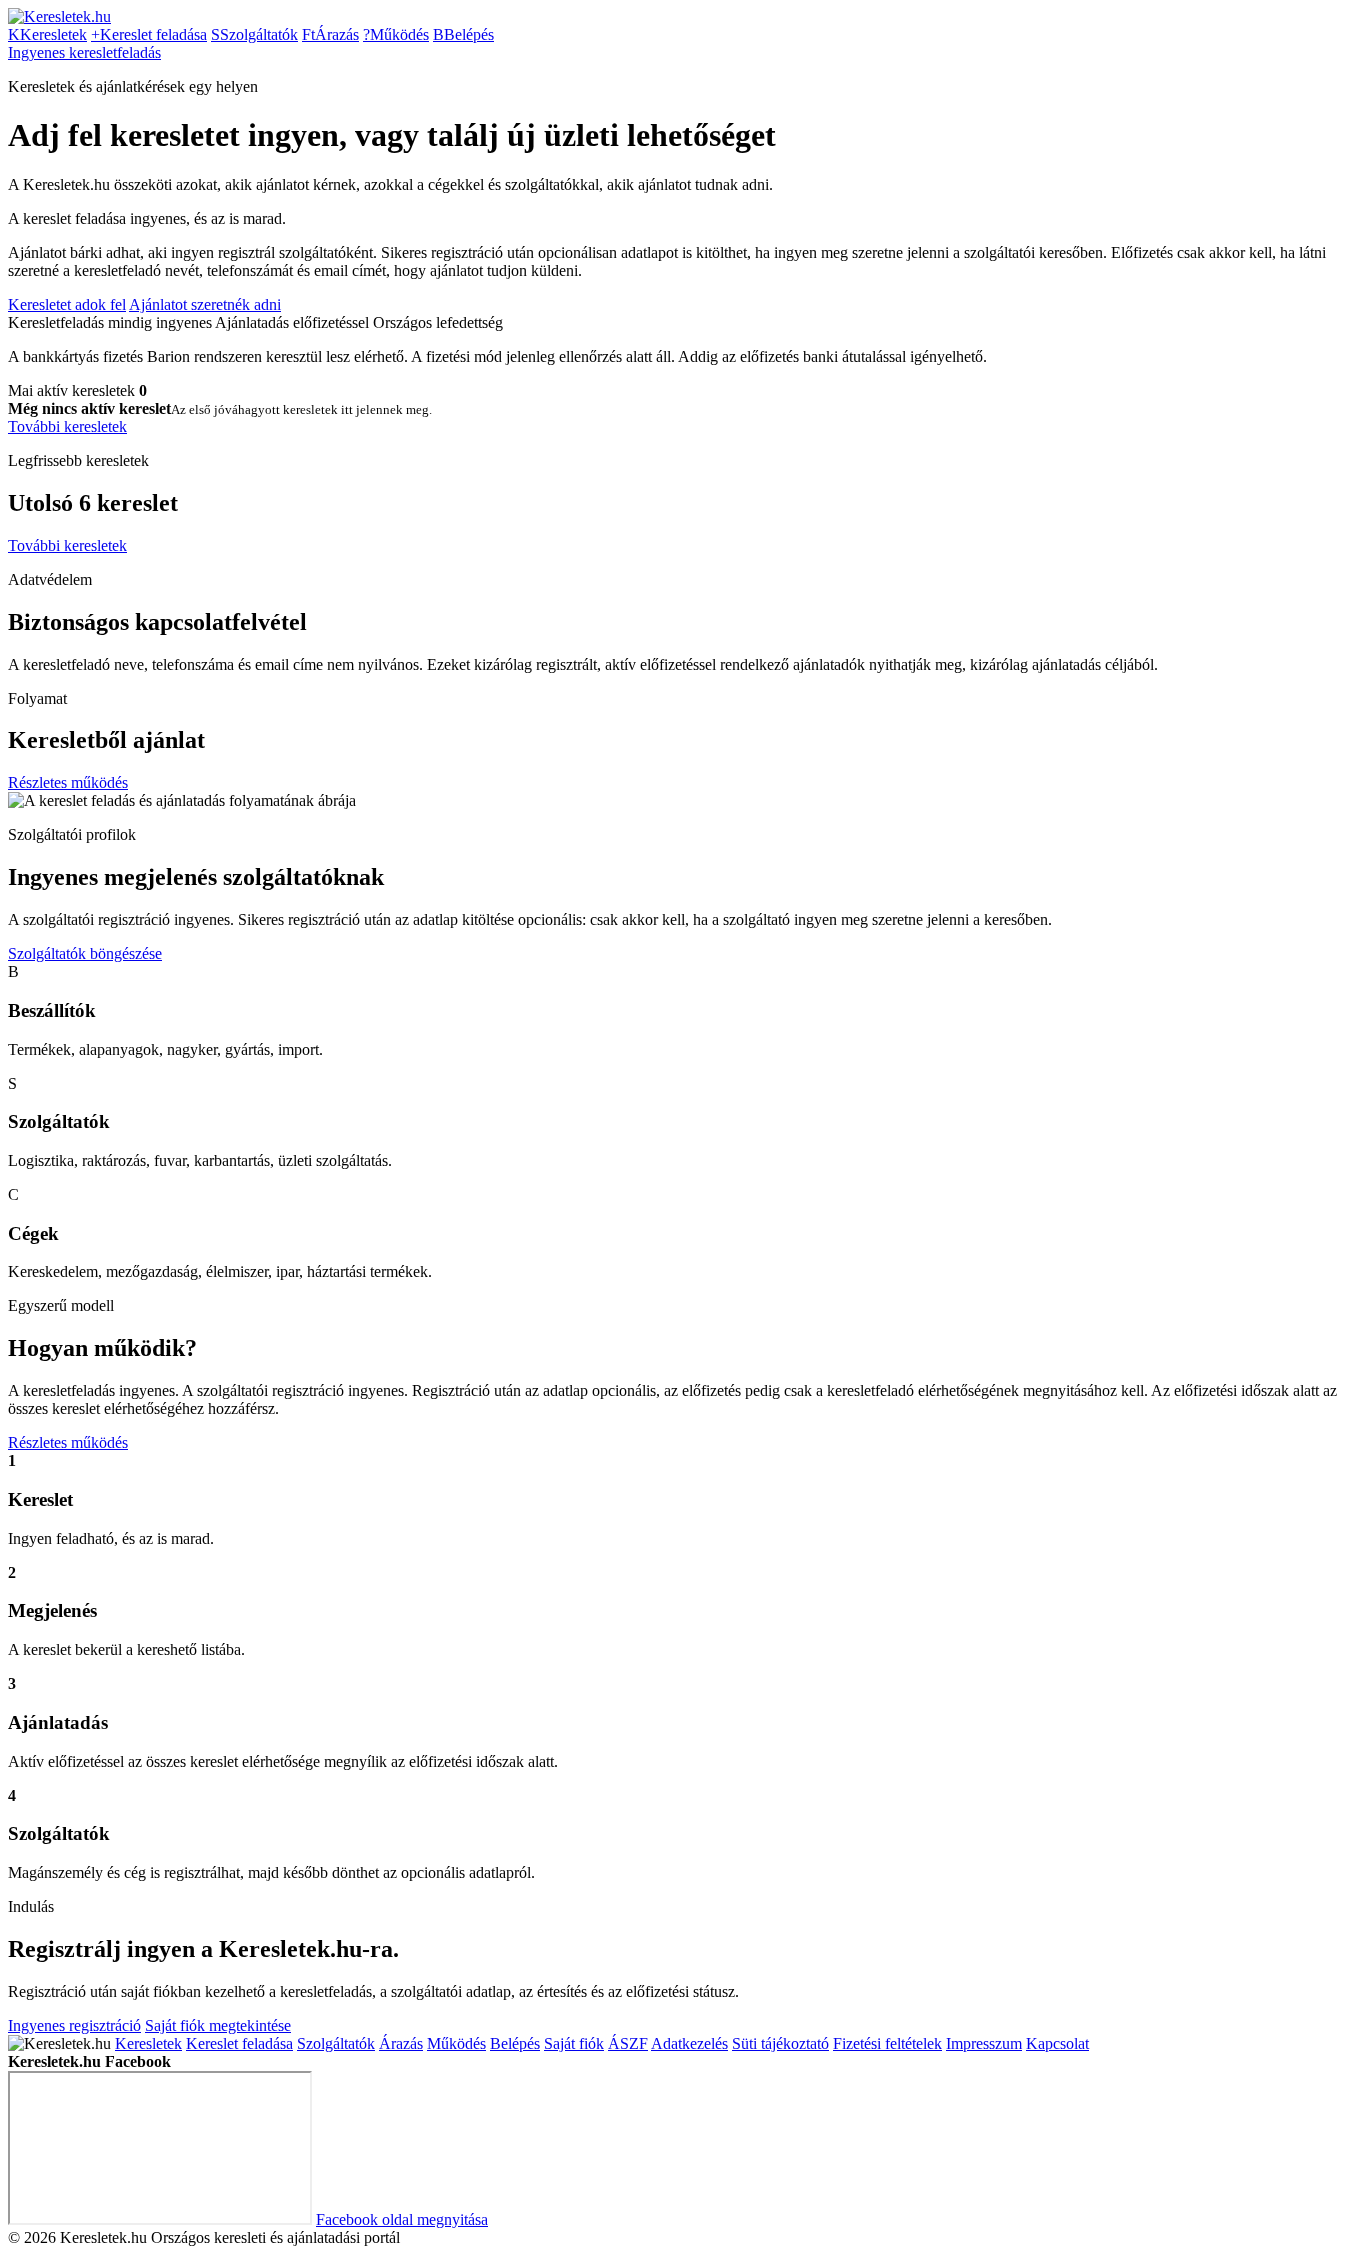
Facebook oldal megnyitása (402, 2219)
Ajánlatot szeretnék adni (205, 304)
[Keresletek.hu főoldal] (59, 16)
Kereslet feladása (149, 34)
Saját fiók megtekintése (218, 2025)
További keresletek (67, 426)
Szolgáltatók (254, 34)
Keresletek (47, 34)
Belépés (463, 34)
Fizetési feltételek (887, 2043)
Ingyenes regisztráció (74, 2025)
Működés (396, 34)
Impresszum (984, 2043)
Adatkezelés (689, 2043)
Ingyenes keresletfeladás (84, 52)
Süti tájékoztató (780, 2043)
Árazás (330, 34)
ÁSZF (628, 2043)
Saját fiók (574, 2043)
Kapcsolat (1057, 2043)
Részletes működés (68, 782)
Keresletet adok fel (67, 304)
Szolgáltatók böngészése (85, 953)
